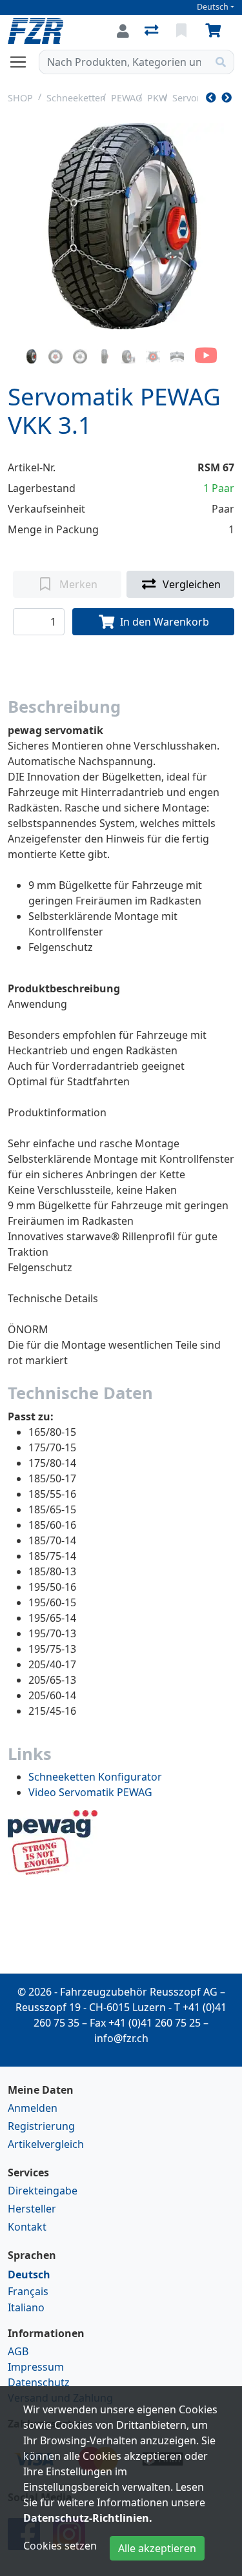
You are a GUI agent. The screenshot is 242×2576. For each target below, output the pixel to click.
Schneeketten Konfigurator (95, 1777)
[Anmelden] (123, 31)
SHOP (20, 98)
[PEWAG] (53, 1842)
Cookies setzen (60, 2546)
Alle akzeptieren (157, 2548)
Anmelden (33, 2108)
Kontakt (27, 2227)
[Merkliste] (183, 31)
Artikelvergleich (46, 2144)
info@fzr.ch (121, 2038)
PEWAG (126, 98)
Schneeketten (76, 98)
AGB (18, 2351)
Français (28, 2291)
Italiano (26, 2307)
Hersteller (32, 2209)
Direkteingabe (43, 2191)
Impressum (36, 2367)
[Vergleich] (153, 31)
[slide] (32, 356)
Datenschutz (39, 2382)
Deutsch (213, 7)
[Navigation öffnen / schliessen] (23, 62)
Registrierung (41, 2126)
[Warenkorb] (216, 31)
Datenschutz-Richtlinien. (88, 2518)
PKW (157, 98)
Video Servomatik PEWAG (90, 1792)
